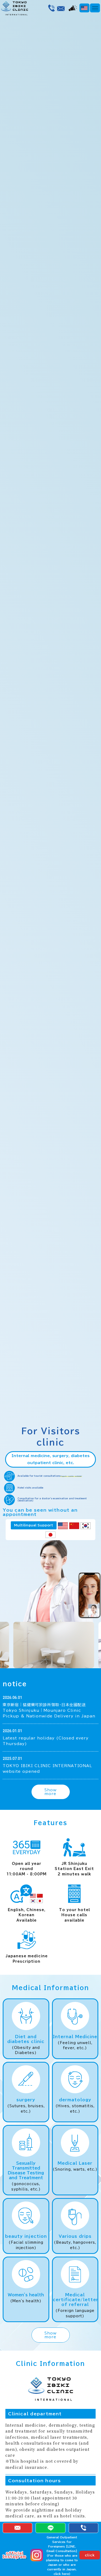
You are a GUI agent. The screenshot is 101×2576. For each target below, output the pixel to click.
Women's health (26, 2295)
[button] (95, 8)
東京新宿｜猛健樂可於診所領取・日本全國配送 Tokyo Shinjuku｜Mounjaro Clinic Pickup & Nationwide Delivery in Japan (49, 1710)
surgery (26, 2100)
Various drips (75, 2236)
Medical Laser (75, 2163)
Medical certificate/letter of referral (76, 2300)
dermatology (75, 2100)
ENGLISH (89, 9)
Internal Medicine (75, 2037)
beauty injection (26, 2236)
